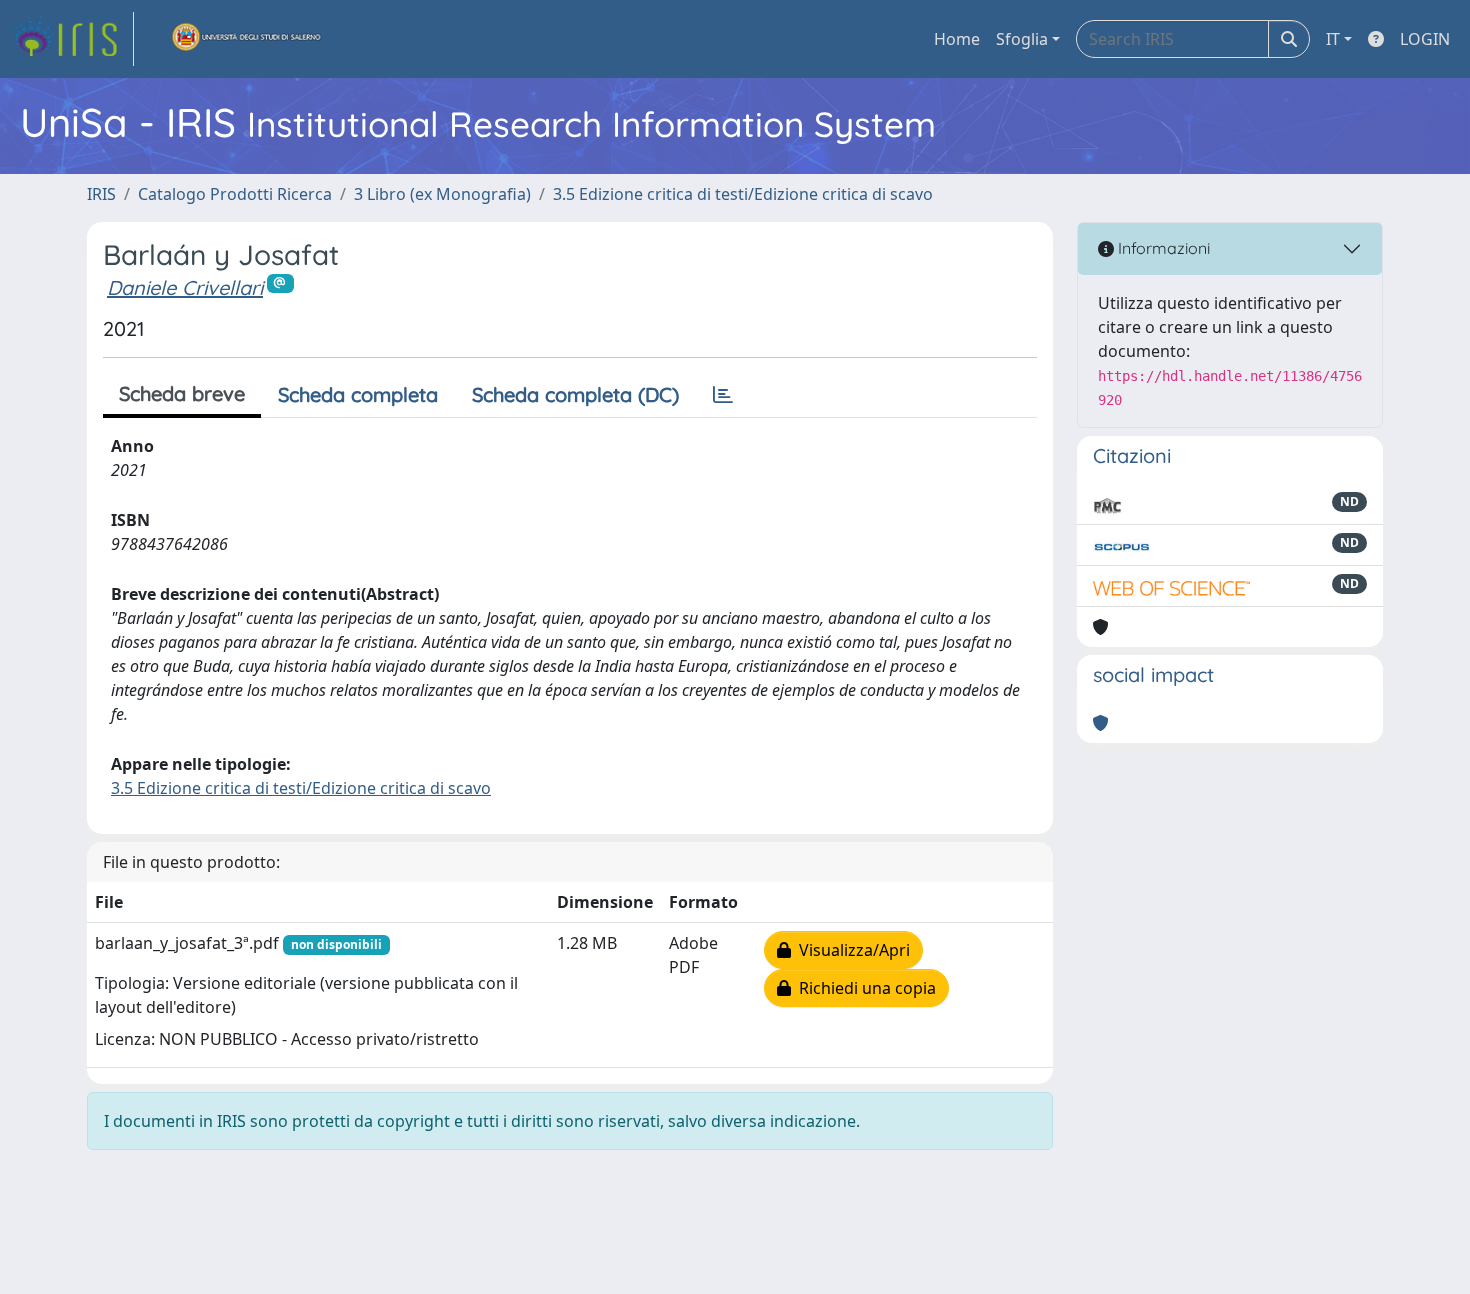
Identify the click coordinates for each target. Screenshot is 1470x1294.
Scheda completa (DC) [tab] (575, 394)
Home (957, 39)
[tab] (723, 395)
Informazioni (1162, 248)
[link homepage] (73, 39)
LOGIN (1425, 39)
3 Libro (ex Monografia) (442, 194)
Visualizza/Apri (850, 950)
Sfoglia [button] (1022, 39)
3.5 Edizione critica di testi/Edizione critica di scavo (743, 194)
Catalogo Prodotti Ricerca (235, 194)
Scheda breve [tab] (182, 393)
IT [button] (1333, 39)
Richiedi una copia (863, 988)
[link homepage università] (247, 39)
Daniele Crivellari (185, 287)
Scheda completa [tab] (358, 394)
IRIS (101, 194)
